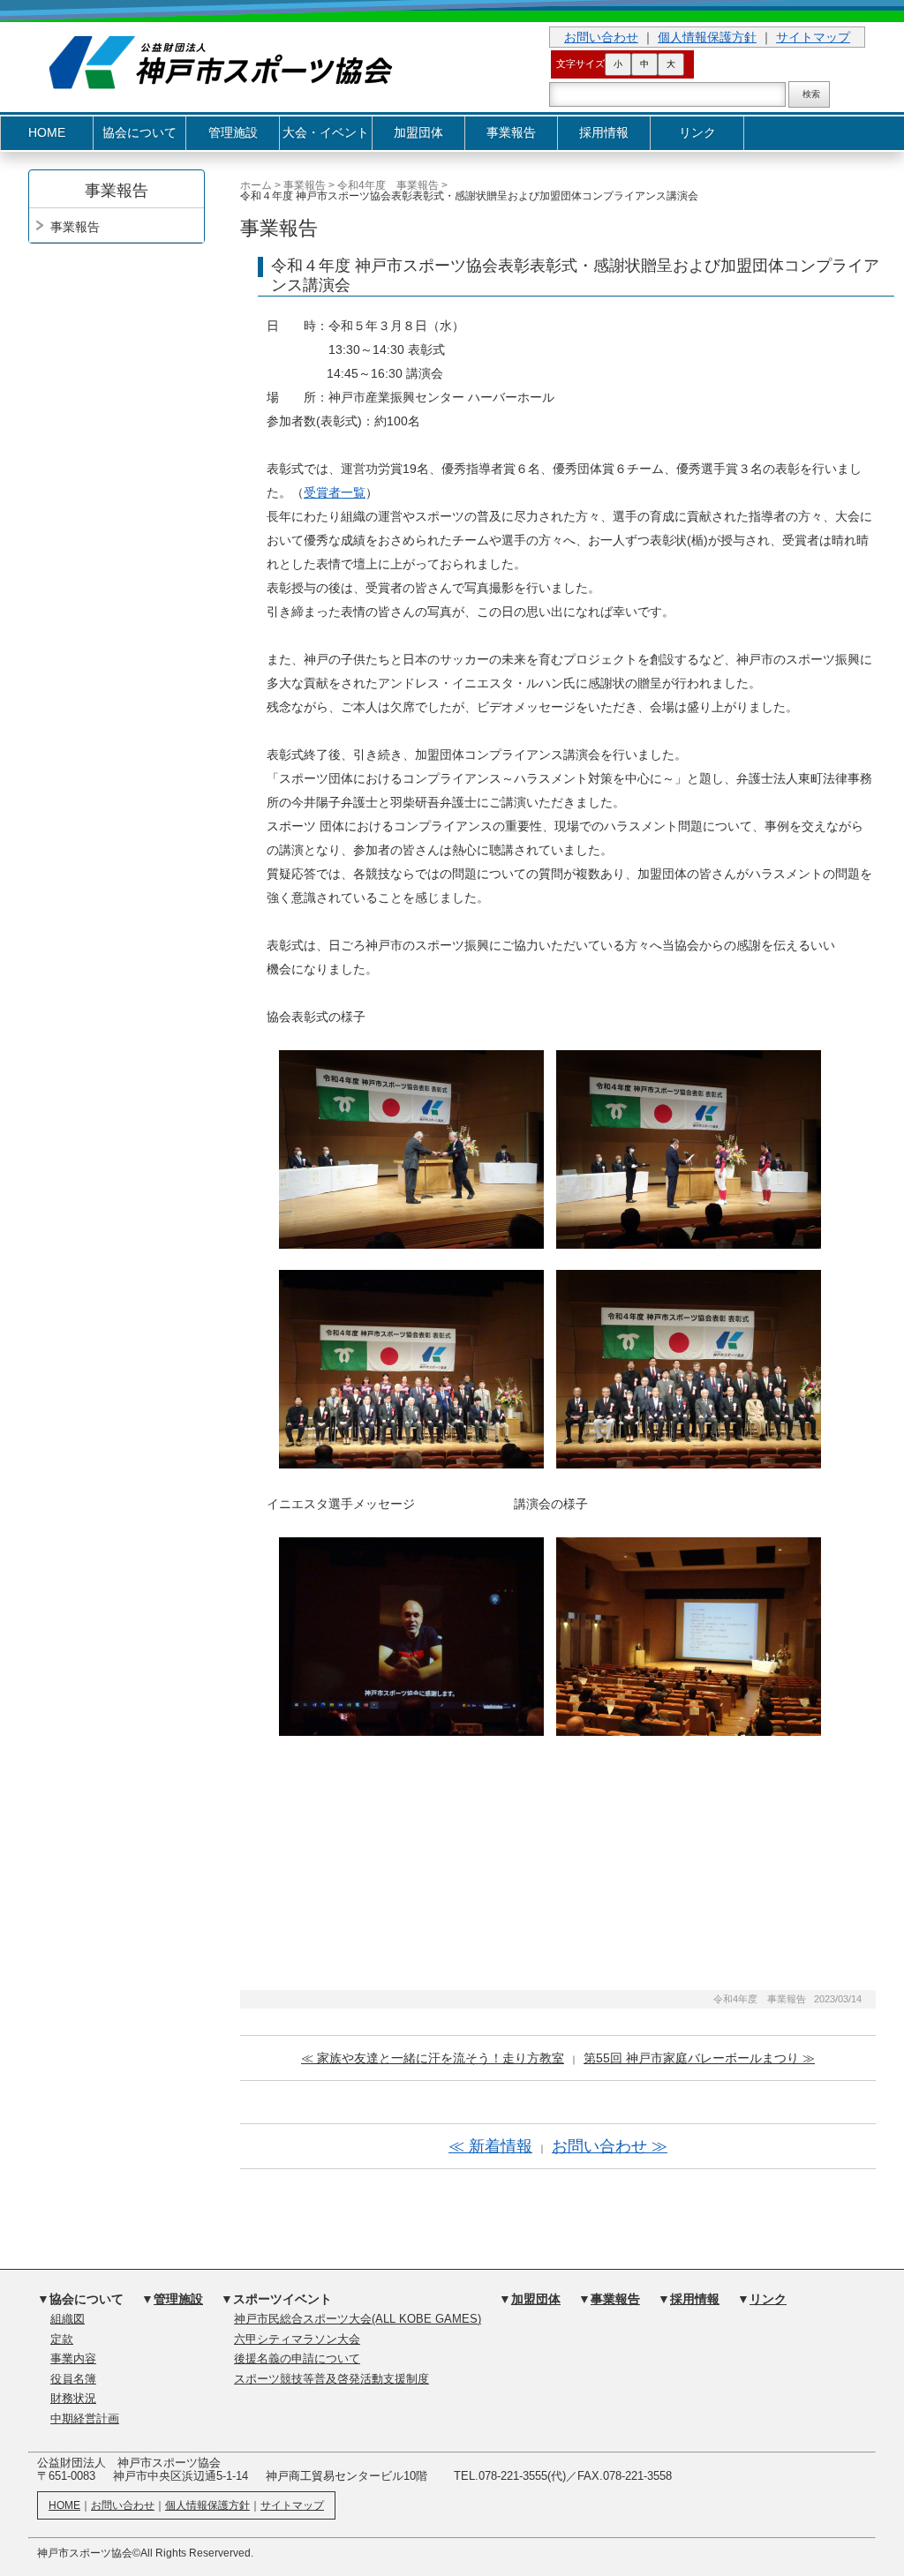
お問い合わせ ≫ (610, 2146)
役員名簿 (73, 2379)
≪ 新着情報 (490, 2146)
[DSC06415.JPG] (411, 1368)
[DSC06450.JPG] (689, 1635)
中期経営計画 (85, 2419)
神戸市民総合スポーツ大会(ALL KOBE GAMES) (358, 2319)
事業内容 (73, 2359)
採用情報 (604, 133)
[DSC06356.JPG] (411, 1148)
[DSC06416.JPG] (689, 1368)
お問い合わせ (601, 37)
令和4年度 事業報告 (388, 185)
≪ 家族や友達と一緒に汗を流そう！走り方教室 (433, 2058)
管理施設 (233, 133)
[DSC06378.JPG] (689, 1148)
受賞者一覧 (335, 492)
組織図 (68, 2319)
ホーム (256, 185)
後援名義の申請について (297, 2359)
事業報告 (511, 133)
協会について (139, 133)
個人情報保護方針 (707, 37)
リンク (697, 133)
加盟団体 (418, 133)
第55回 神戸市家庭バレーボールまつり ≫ (699, 2058)
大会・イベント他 (326, 138)
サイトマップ (813, 37)
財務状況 (73, 2399)
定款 (62, 2339)
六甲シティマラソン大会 (297, 2339)
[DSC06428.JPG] (411, 1635)
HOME (47, 133)
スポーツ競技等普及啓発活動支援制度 (331, 2379)
